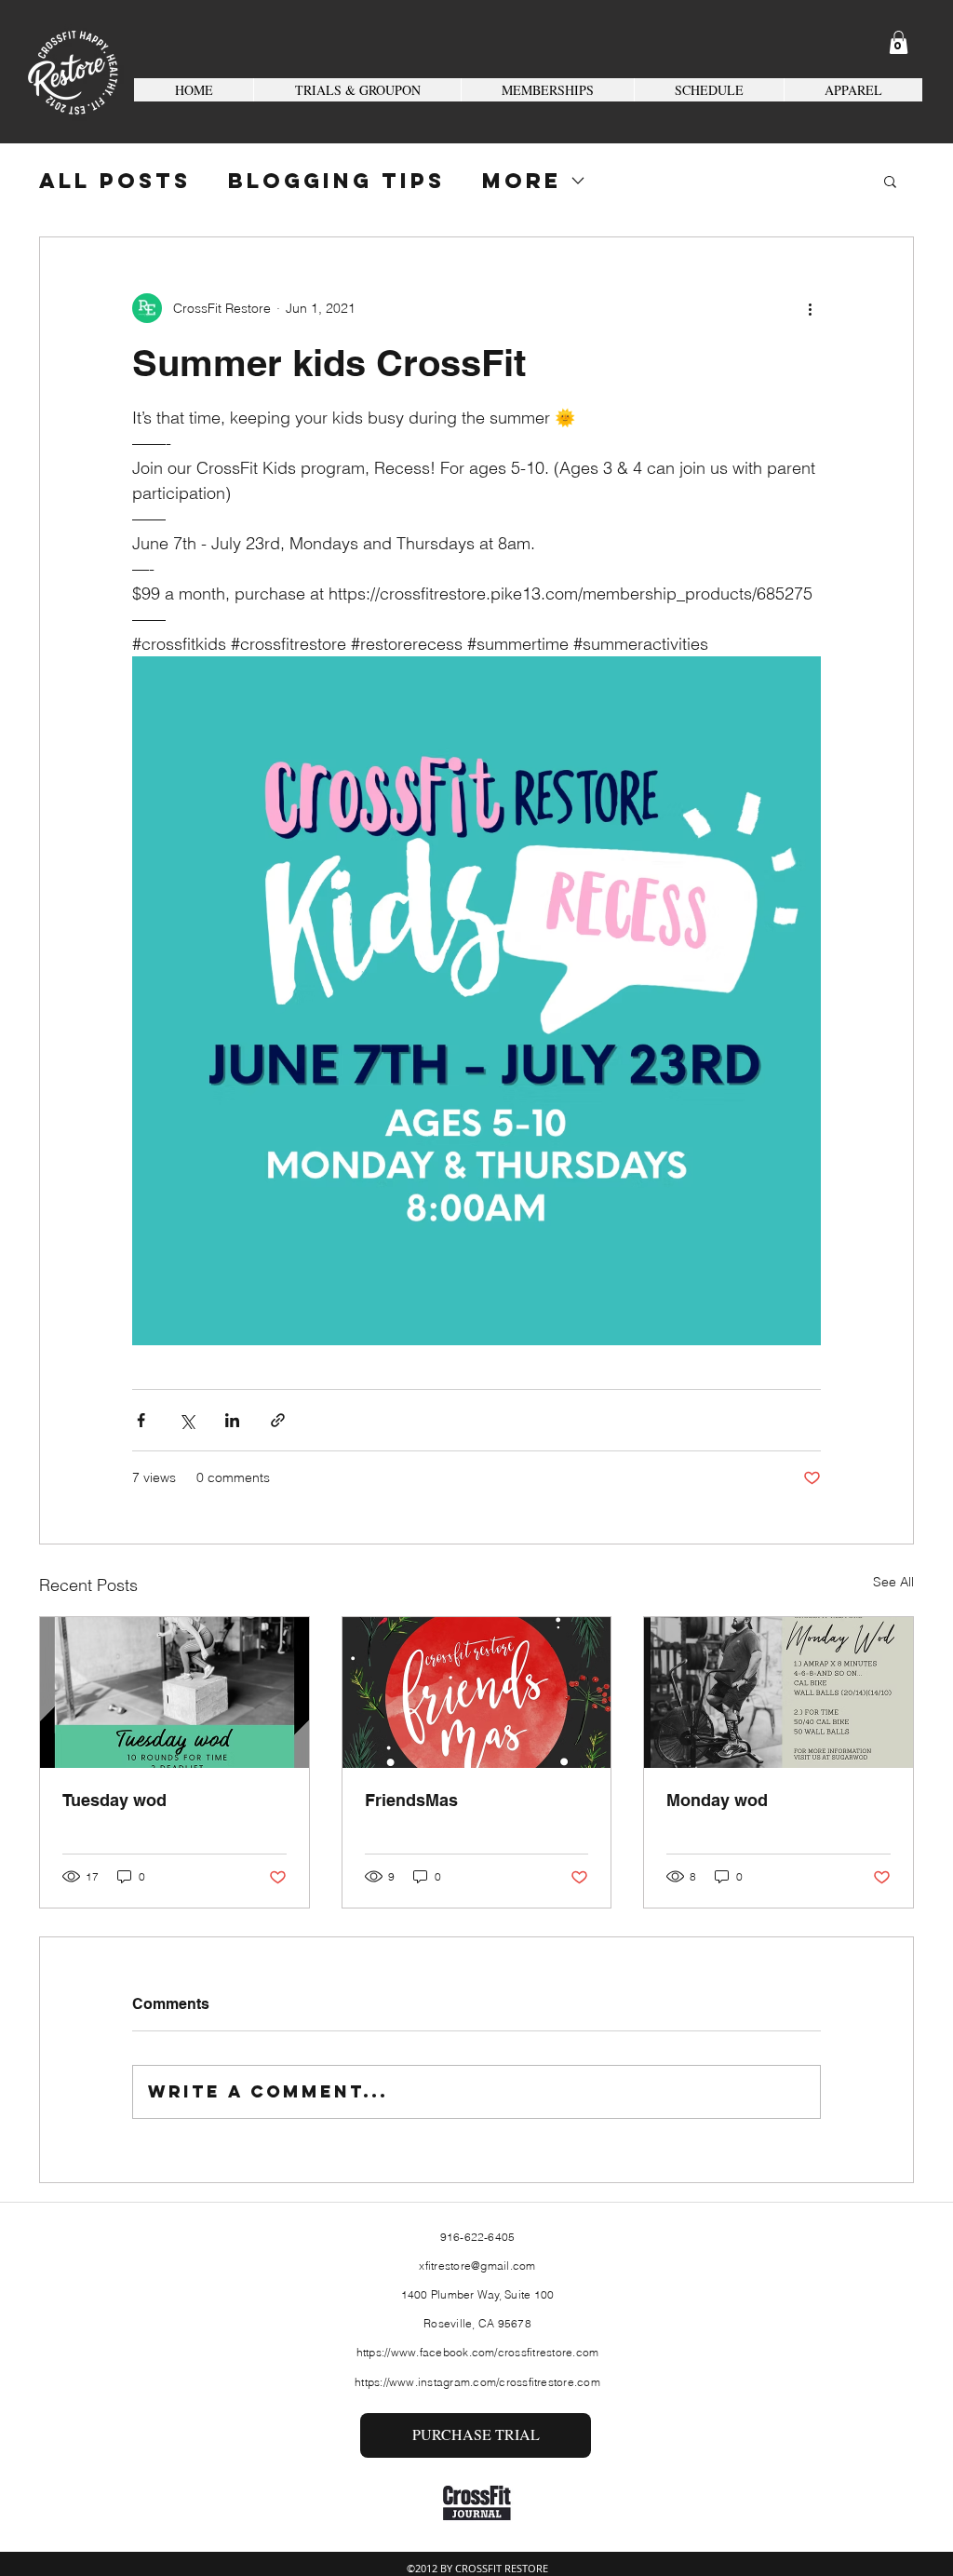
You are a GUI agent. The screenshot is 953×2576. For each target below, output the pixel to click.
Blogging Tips (336, 181)
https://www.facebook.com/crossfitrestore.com (478, 2352)
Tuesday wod (114, 1800)
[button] (899, 42)
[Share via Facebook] (141, 1420)
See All (893, 1582)
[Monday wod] (779, 1693)
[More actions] (810, 308)
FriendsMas (411, 1800)
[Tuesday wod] (174, 1693)
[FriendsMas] (477, 1693)
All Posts (115, 181)
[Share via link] (278, 1420)
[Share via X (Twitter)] (187, 1420)
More (522, 181)
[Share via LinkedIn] (232, 1420)
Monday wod (717, 1800)
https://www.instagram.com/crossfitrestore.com (477, 2382)
